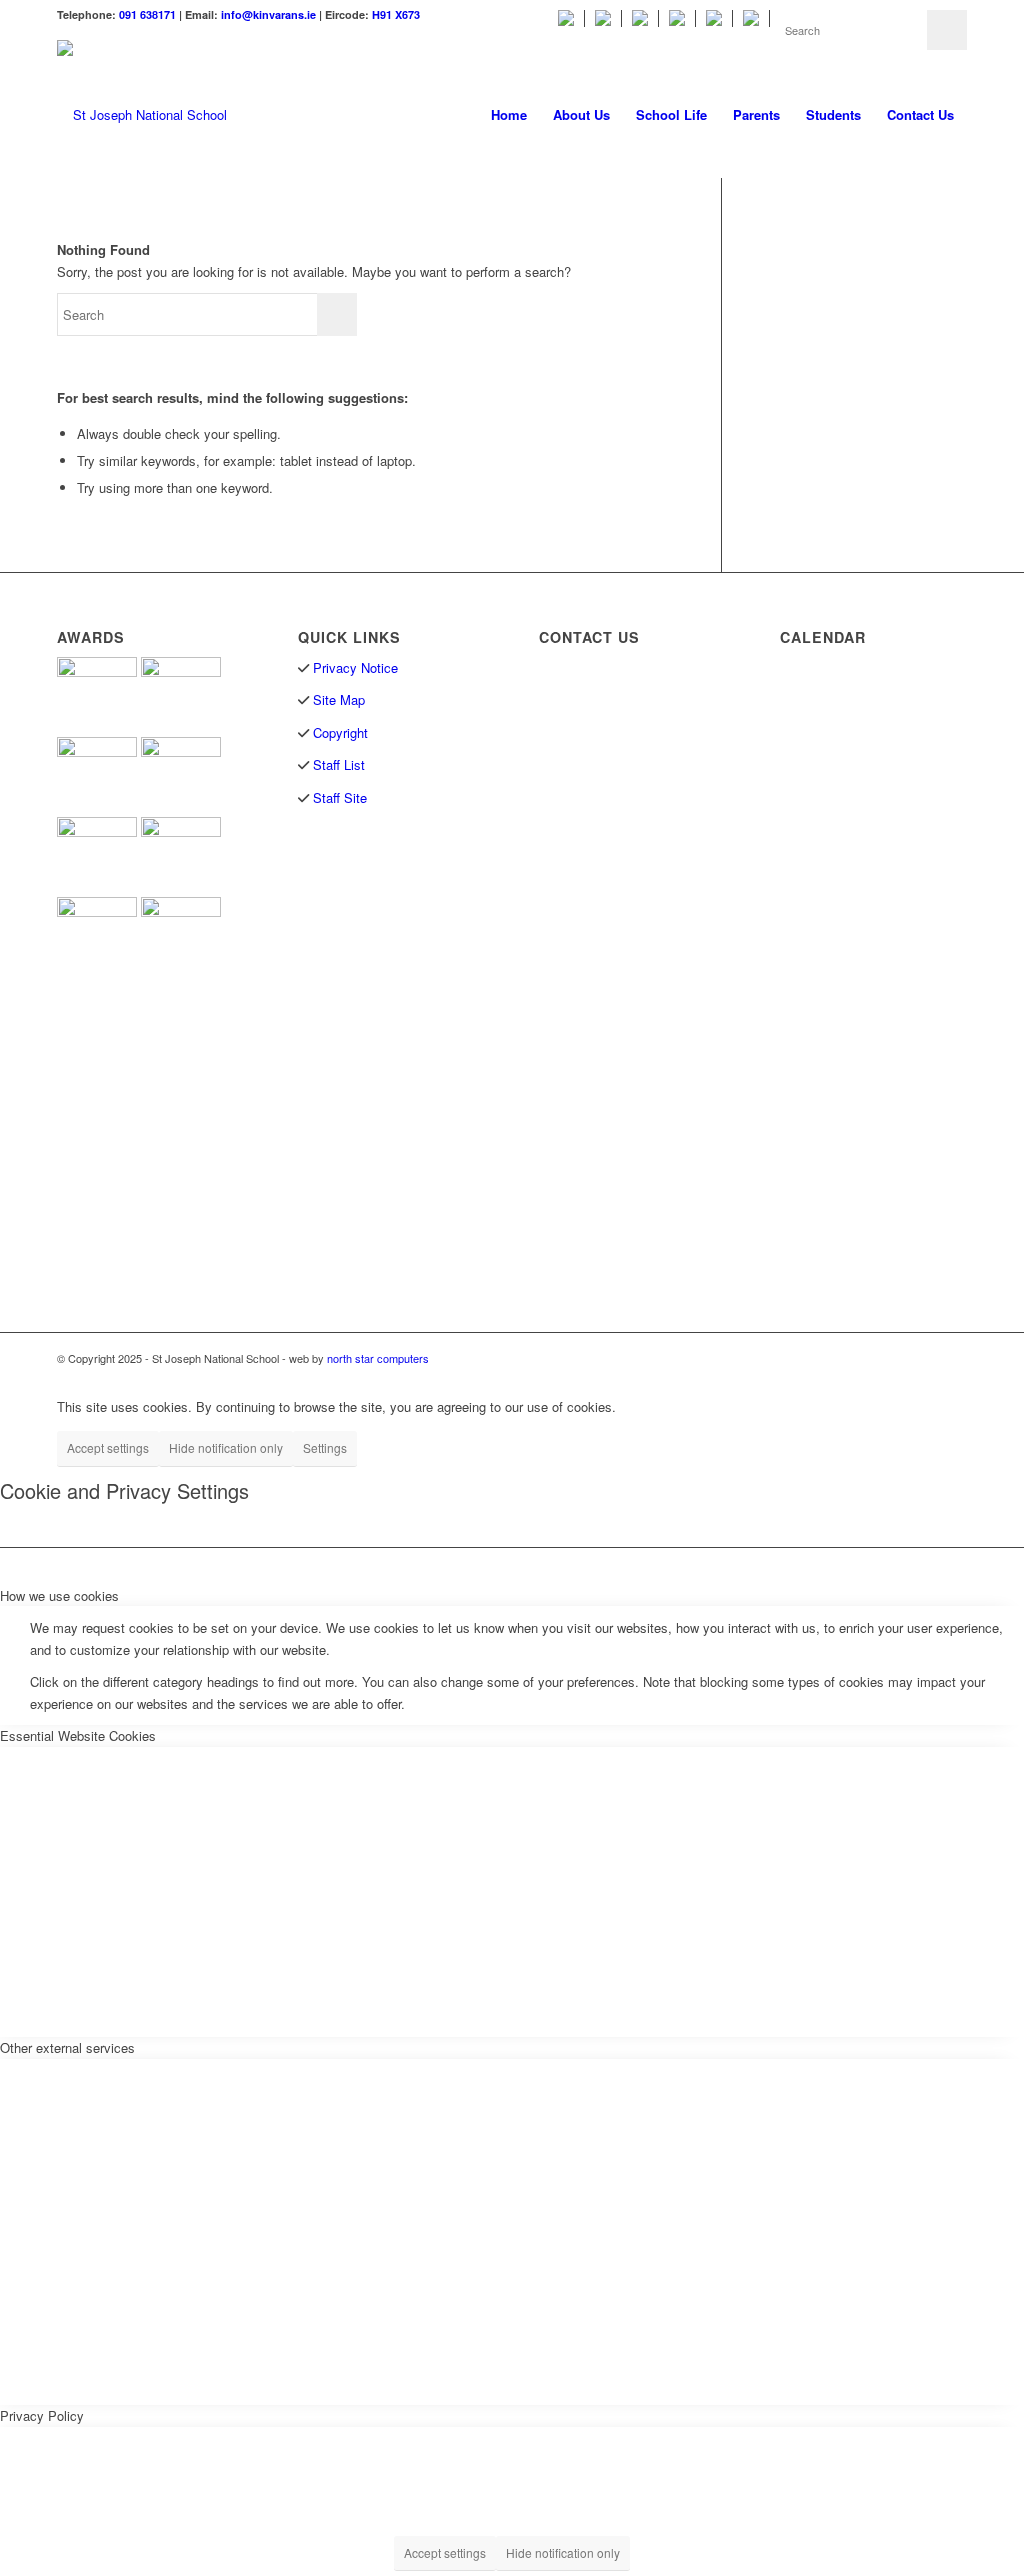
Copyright (340, 732)
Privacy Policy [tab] (42, 2415)
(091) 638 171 (603, 786)
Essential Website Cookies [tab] (78, 1735)
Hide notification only (226, 1447)
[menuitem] (566, 18)
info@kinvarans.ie (268, 14)
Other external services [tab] (67, 2047)
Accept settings (108, 1447)
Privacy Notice (355, 667)
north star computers (378, 1358)
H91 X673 (396, 14)
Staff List (337, 764)
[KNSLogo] (142, 115)
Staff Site (340, 797)
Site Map (339, 699)
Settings (325, 1447)
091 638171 (147, 14)
